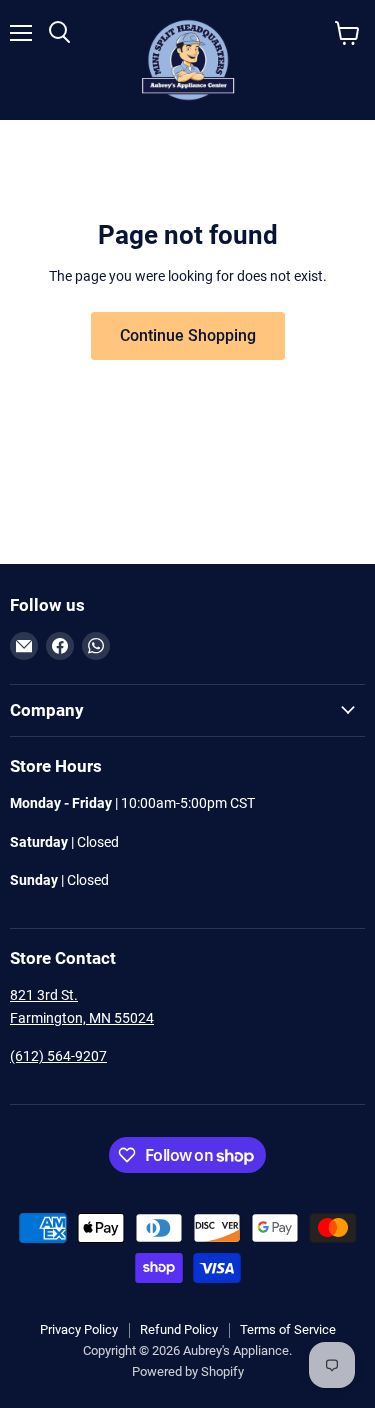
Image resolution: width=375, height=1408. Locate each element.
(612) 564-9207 (58, 1056)
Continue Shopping (188, 335)
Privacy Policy (79, 1329)
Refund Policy (179, 1329)
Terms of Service (288, 1329)
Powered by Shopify (188, 1371)
